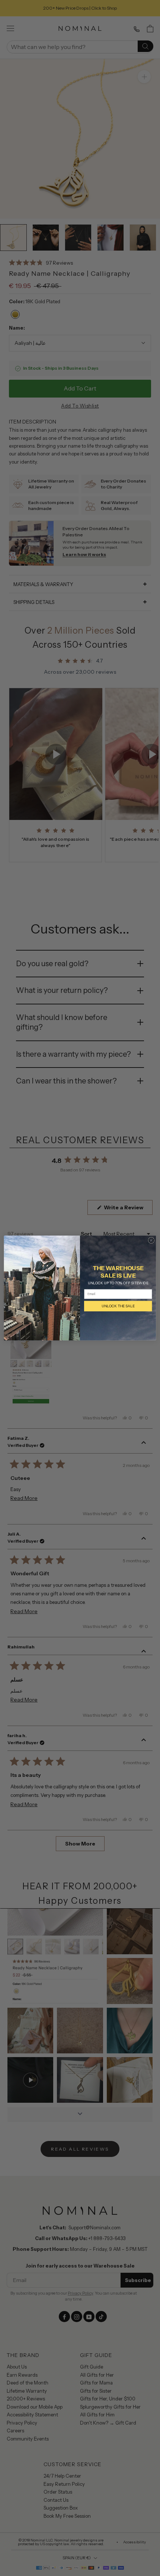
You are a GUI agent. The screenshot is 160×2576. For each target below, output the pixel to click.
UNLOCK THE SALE (118, 1306)
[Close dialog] (151, 1240)
